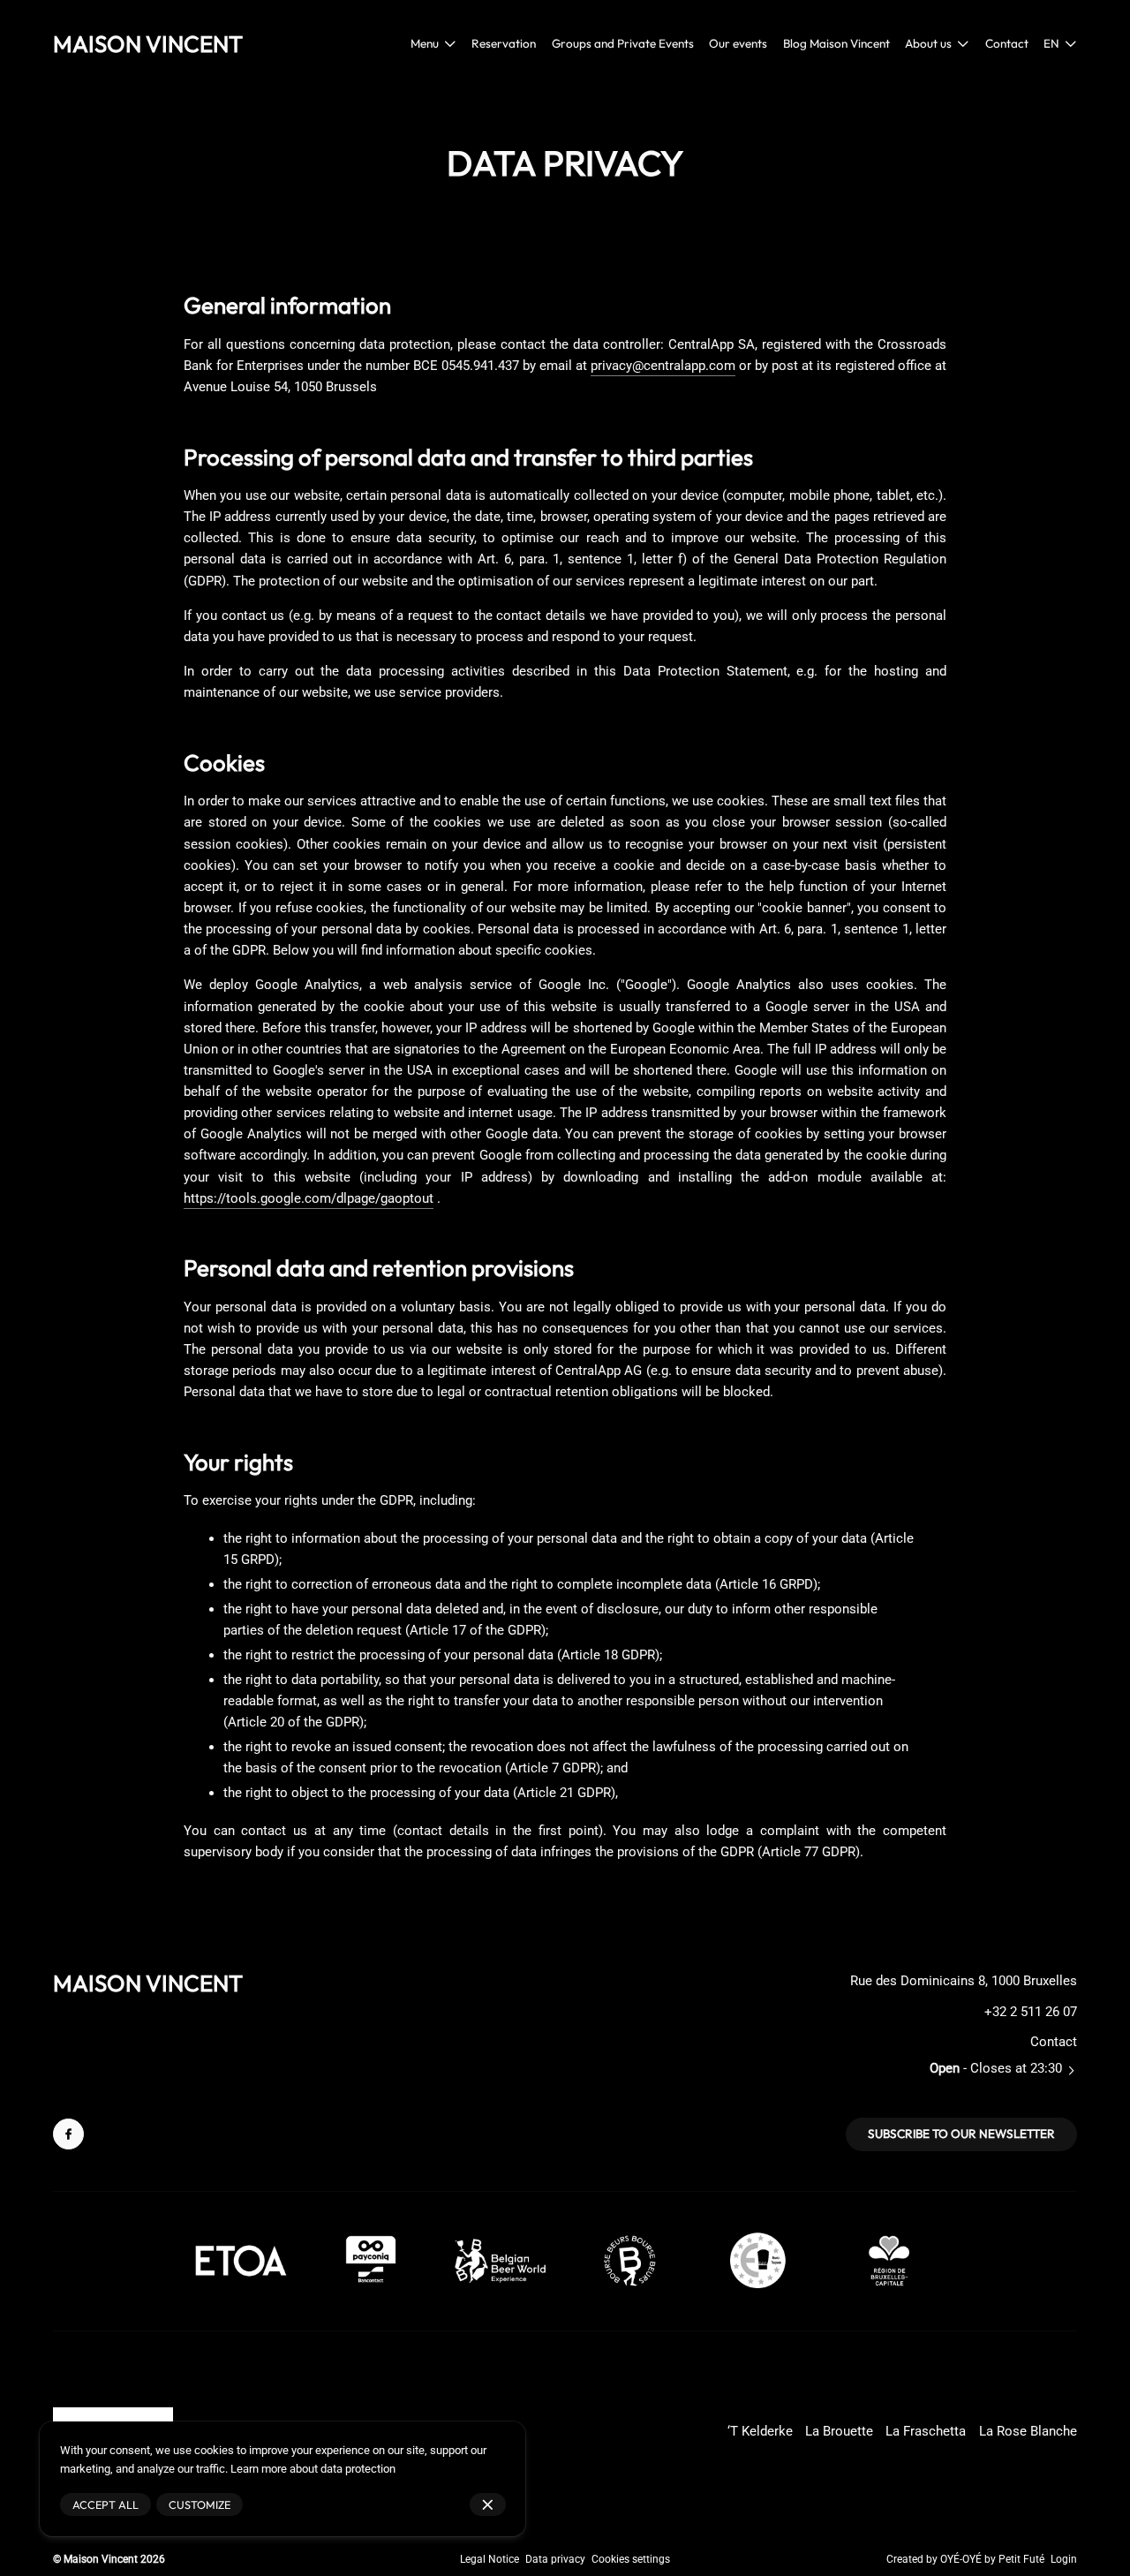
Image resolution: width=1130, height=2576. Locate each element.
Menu (425, 43)
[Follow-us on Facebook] (68, 2134)
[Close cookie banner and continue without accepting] (488, 2505)
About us (928, 43)
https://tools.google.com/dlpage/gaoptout (309, 1198)
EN (1051, 43)
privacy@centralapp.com (663, 366)
